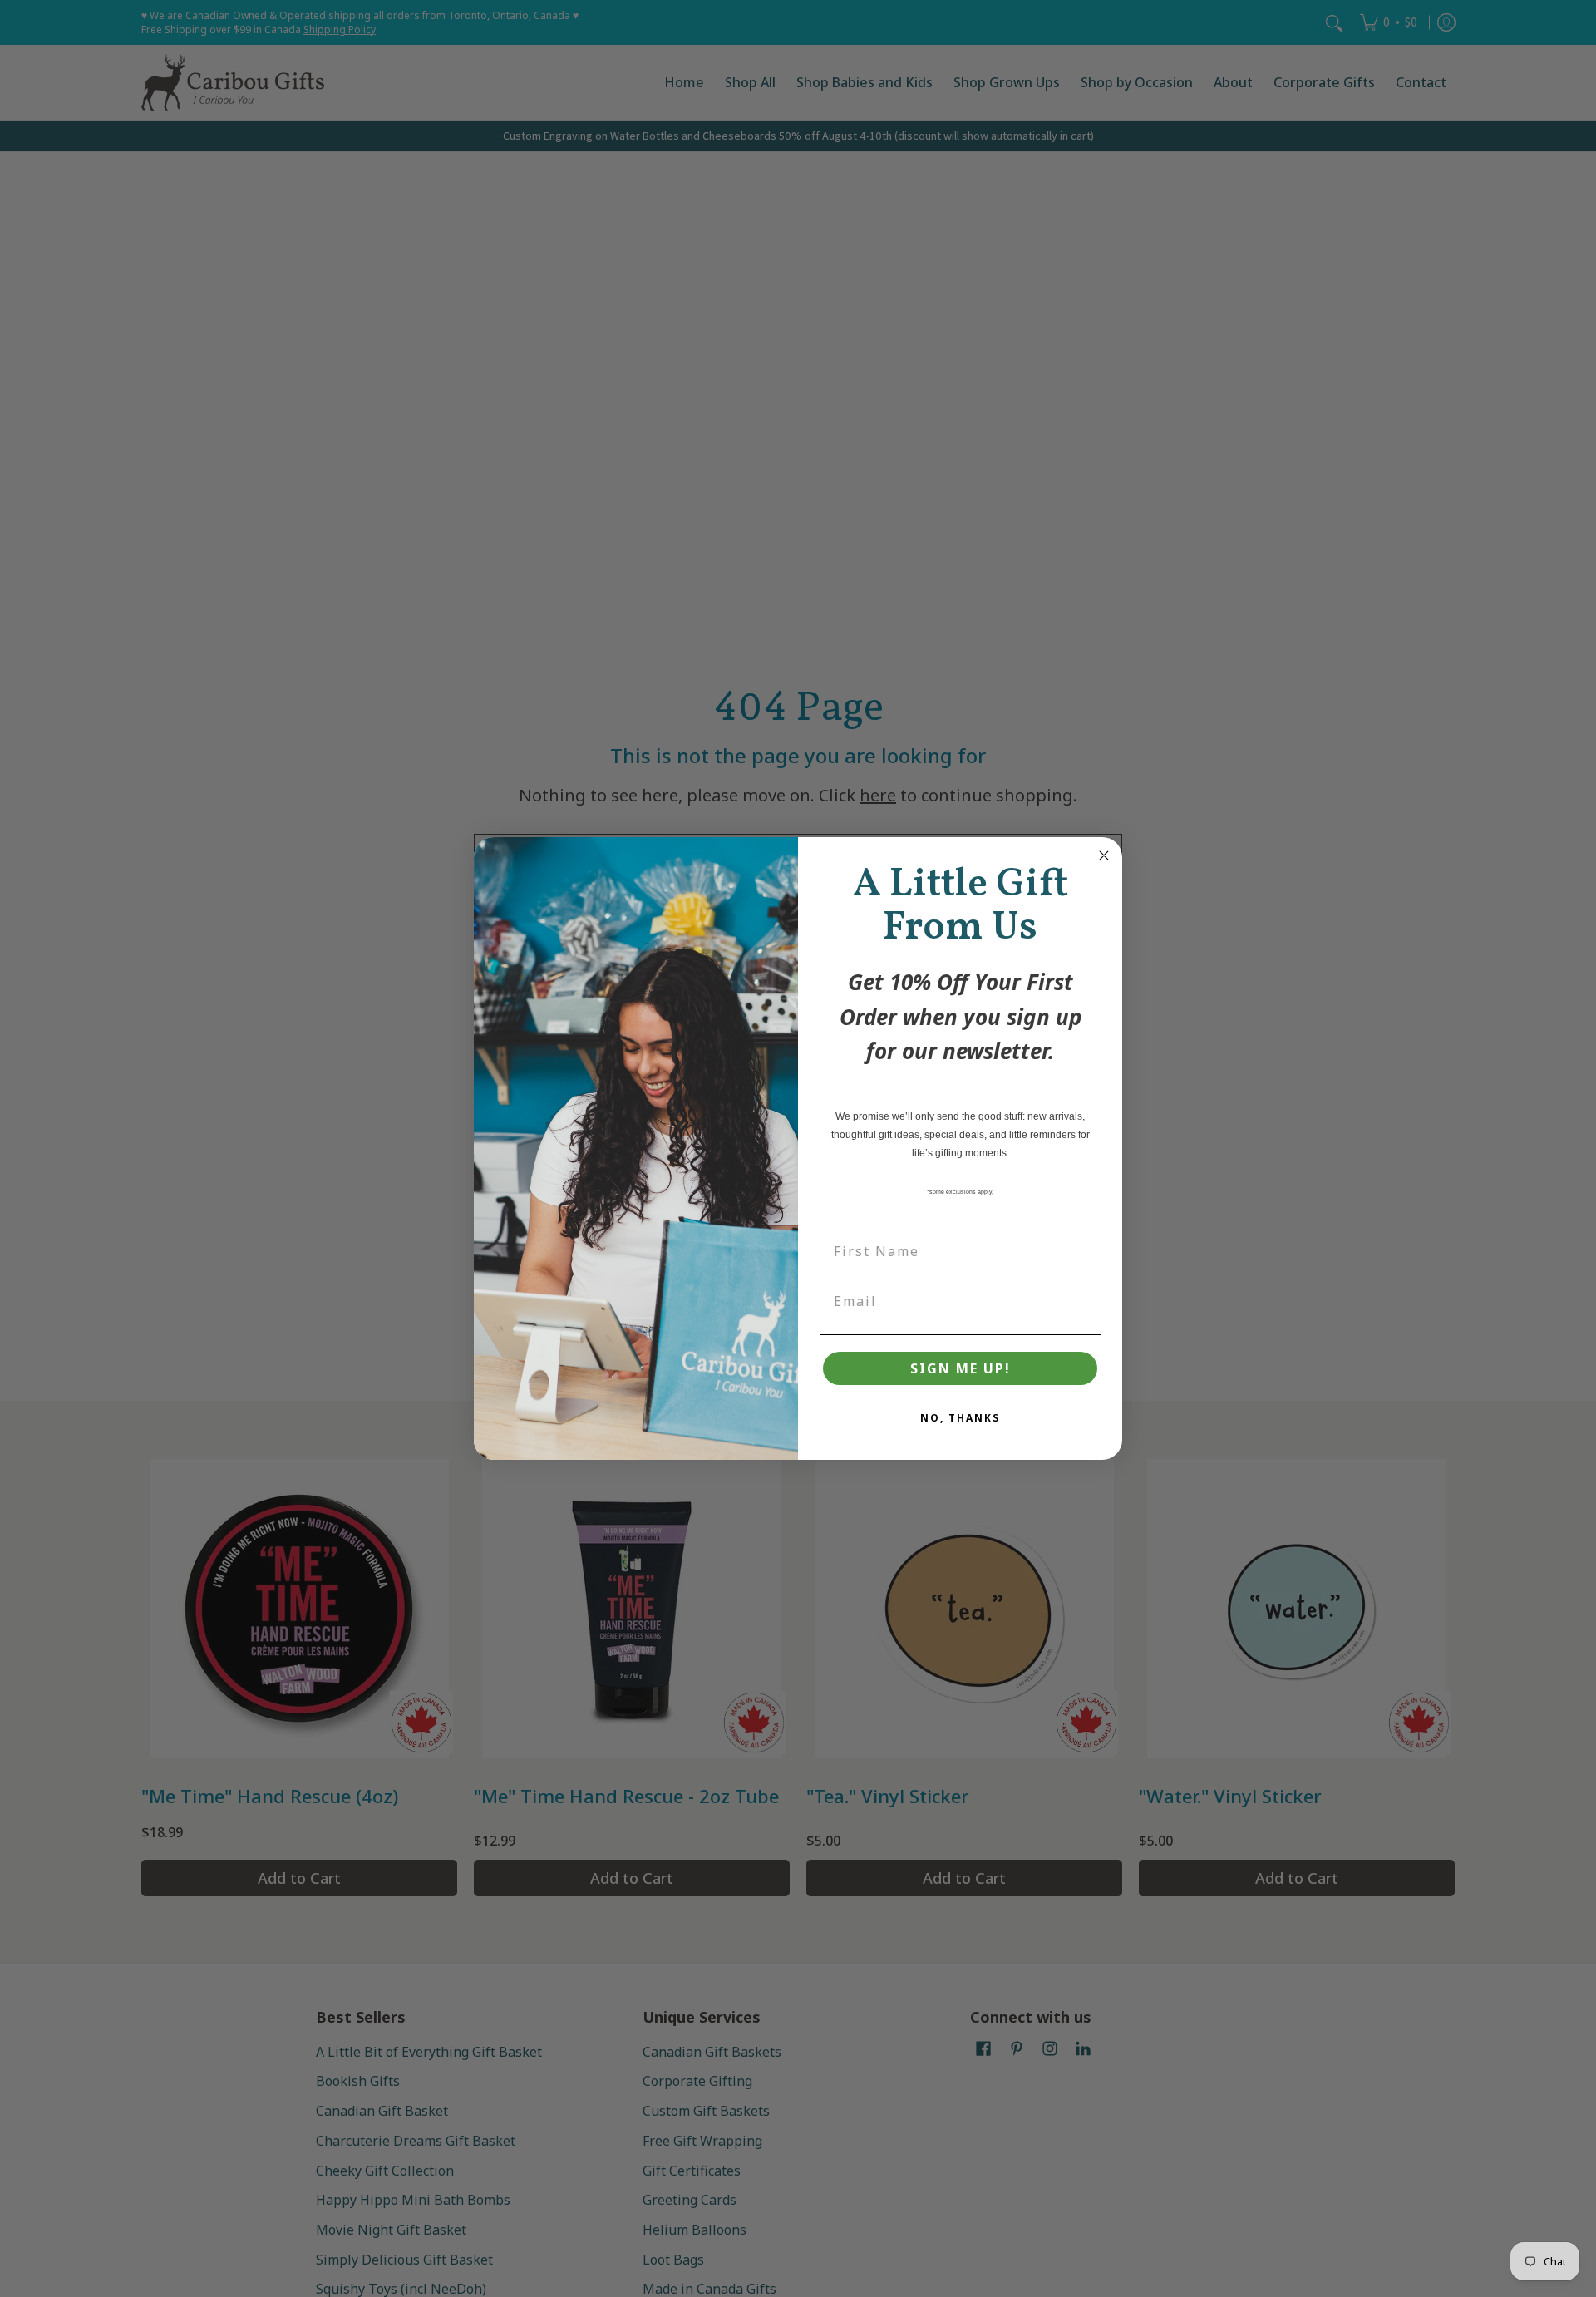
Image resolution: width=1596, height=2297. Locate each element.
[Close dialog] (1104, 855)
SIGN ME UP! (961, 1368)
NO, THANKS (960, 1418)
